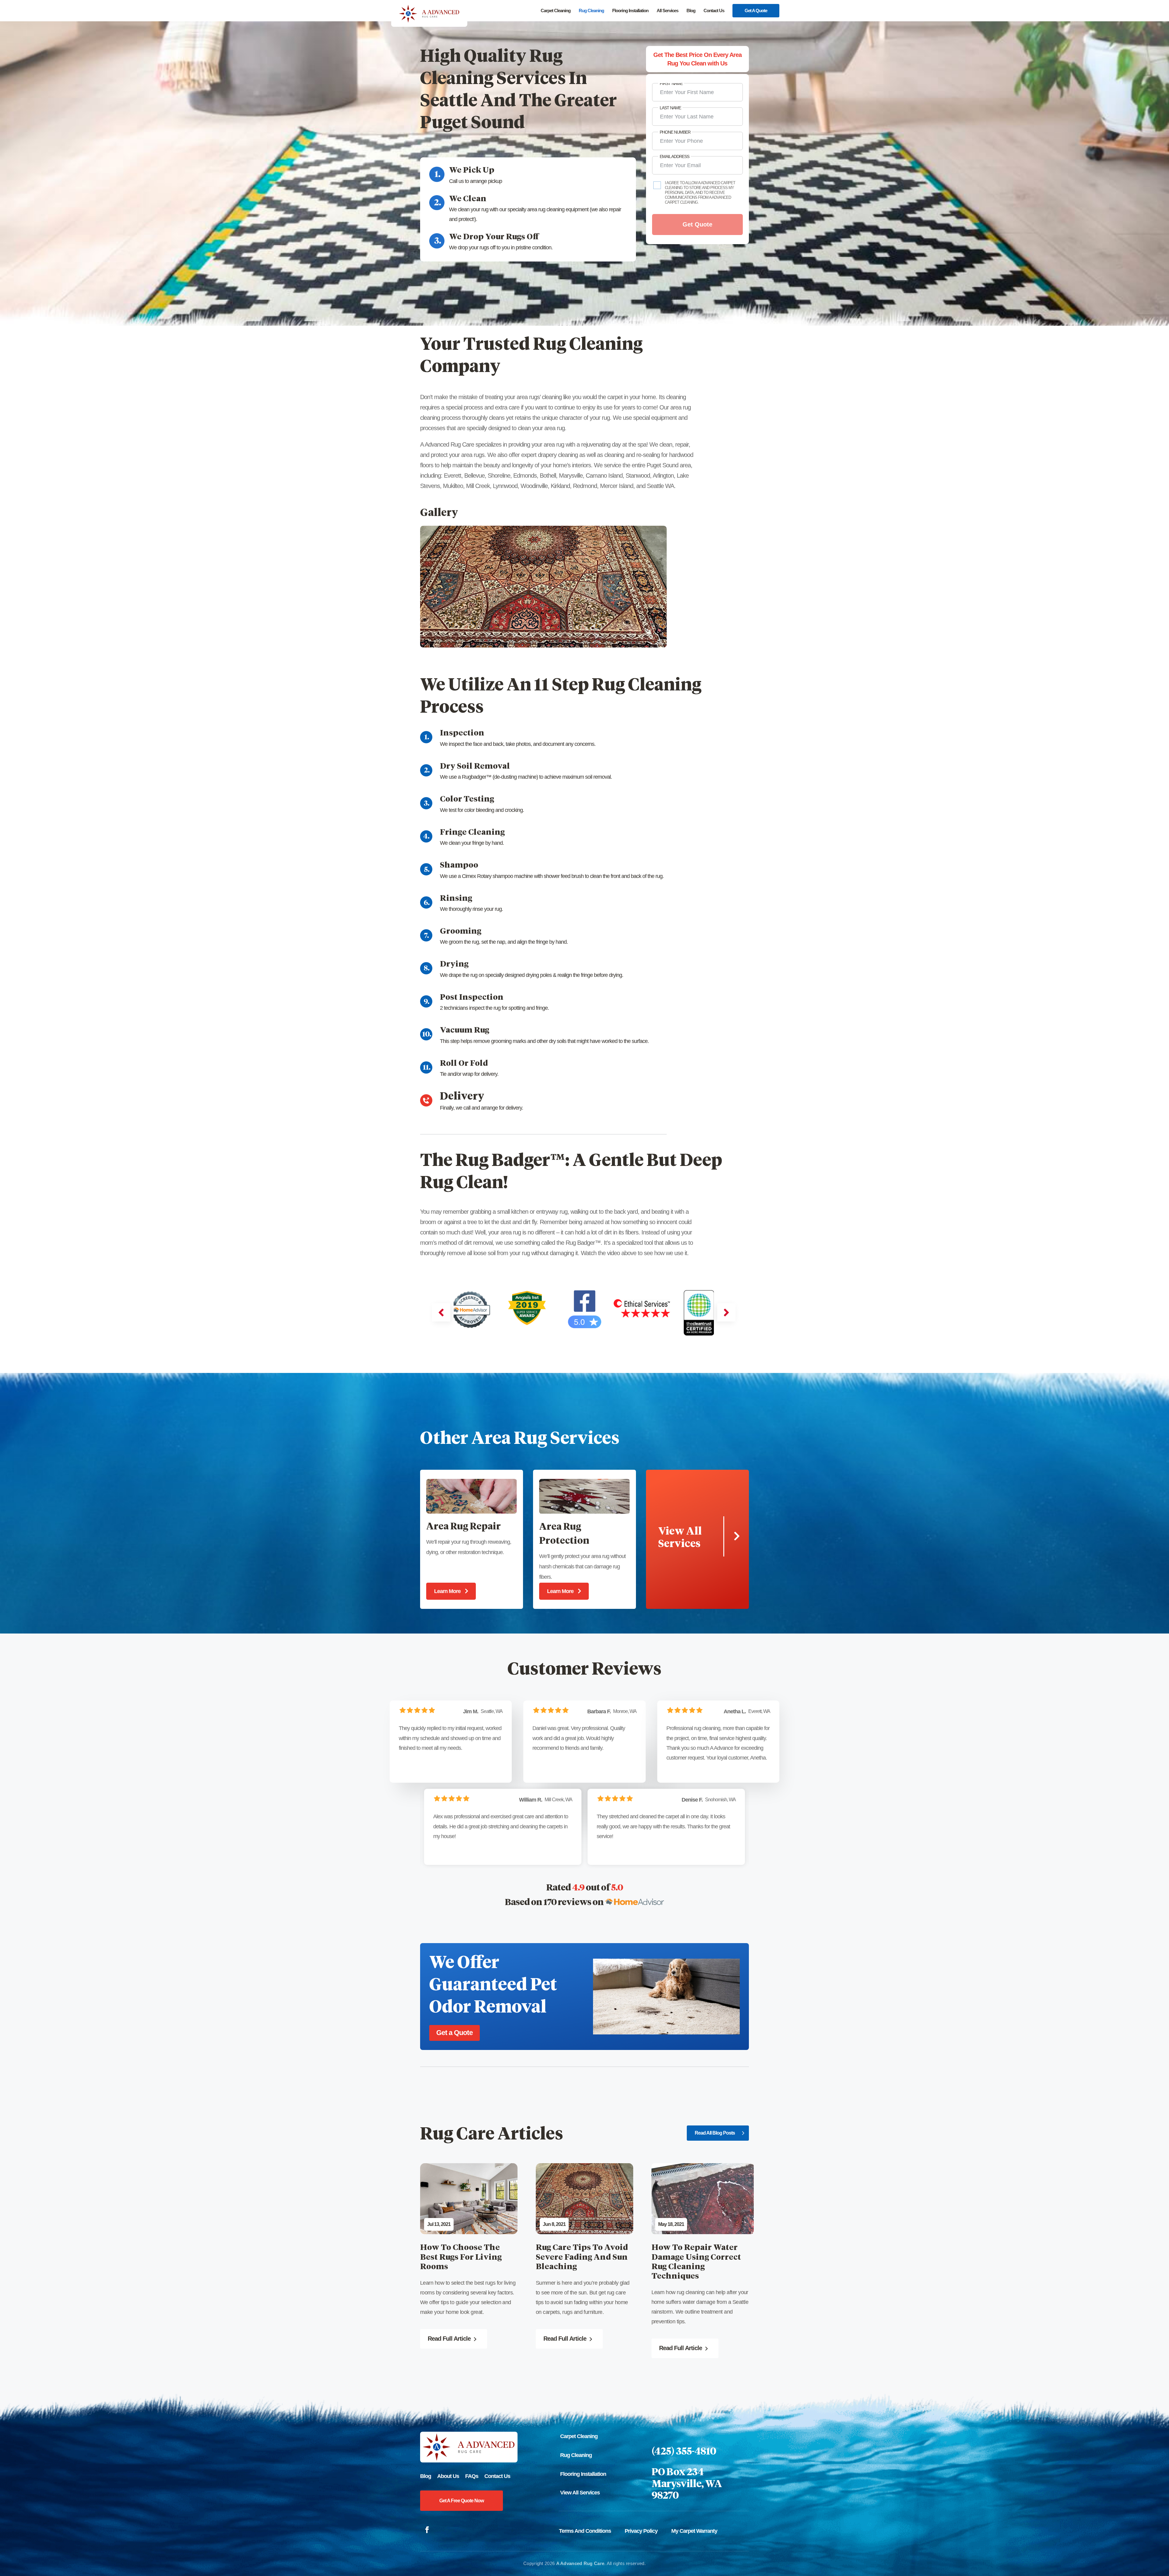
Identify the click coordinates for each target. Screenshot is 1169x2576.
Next (518, 142)
